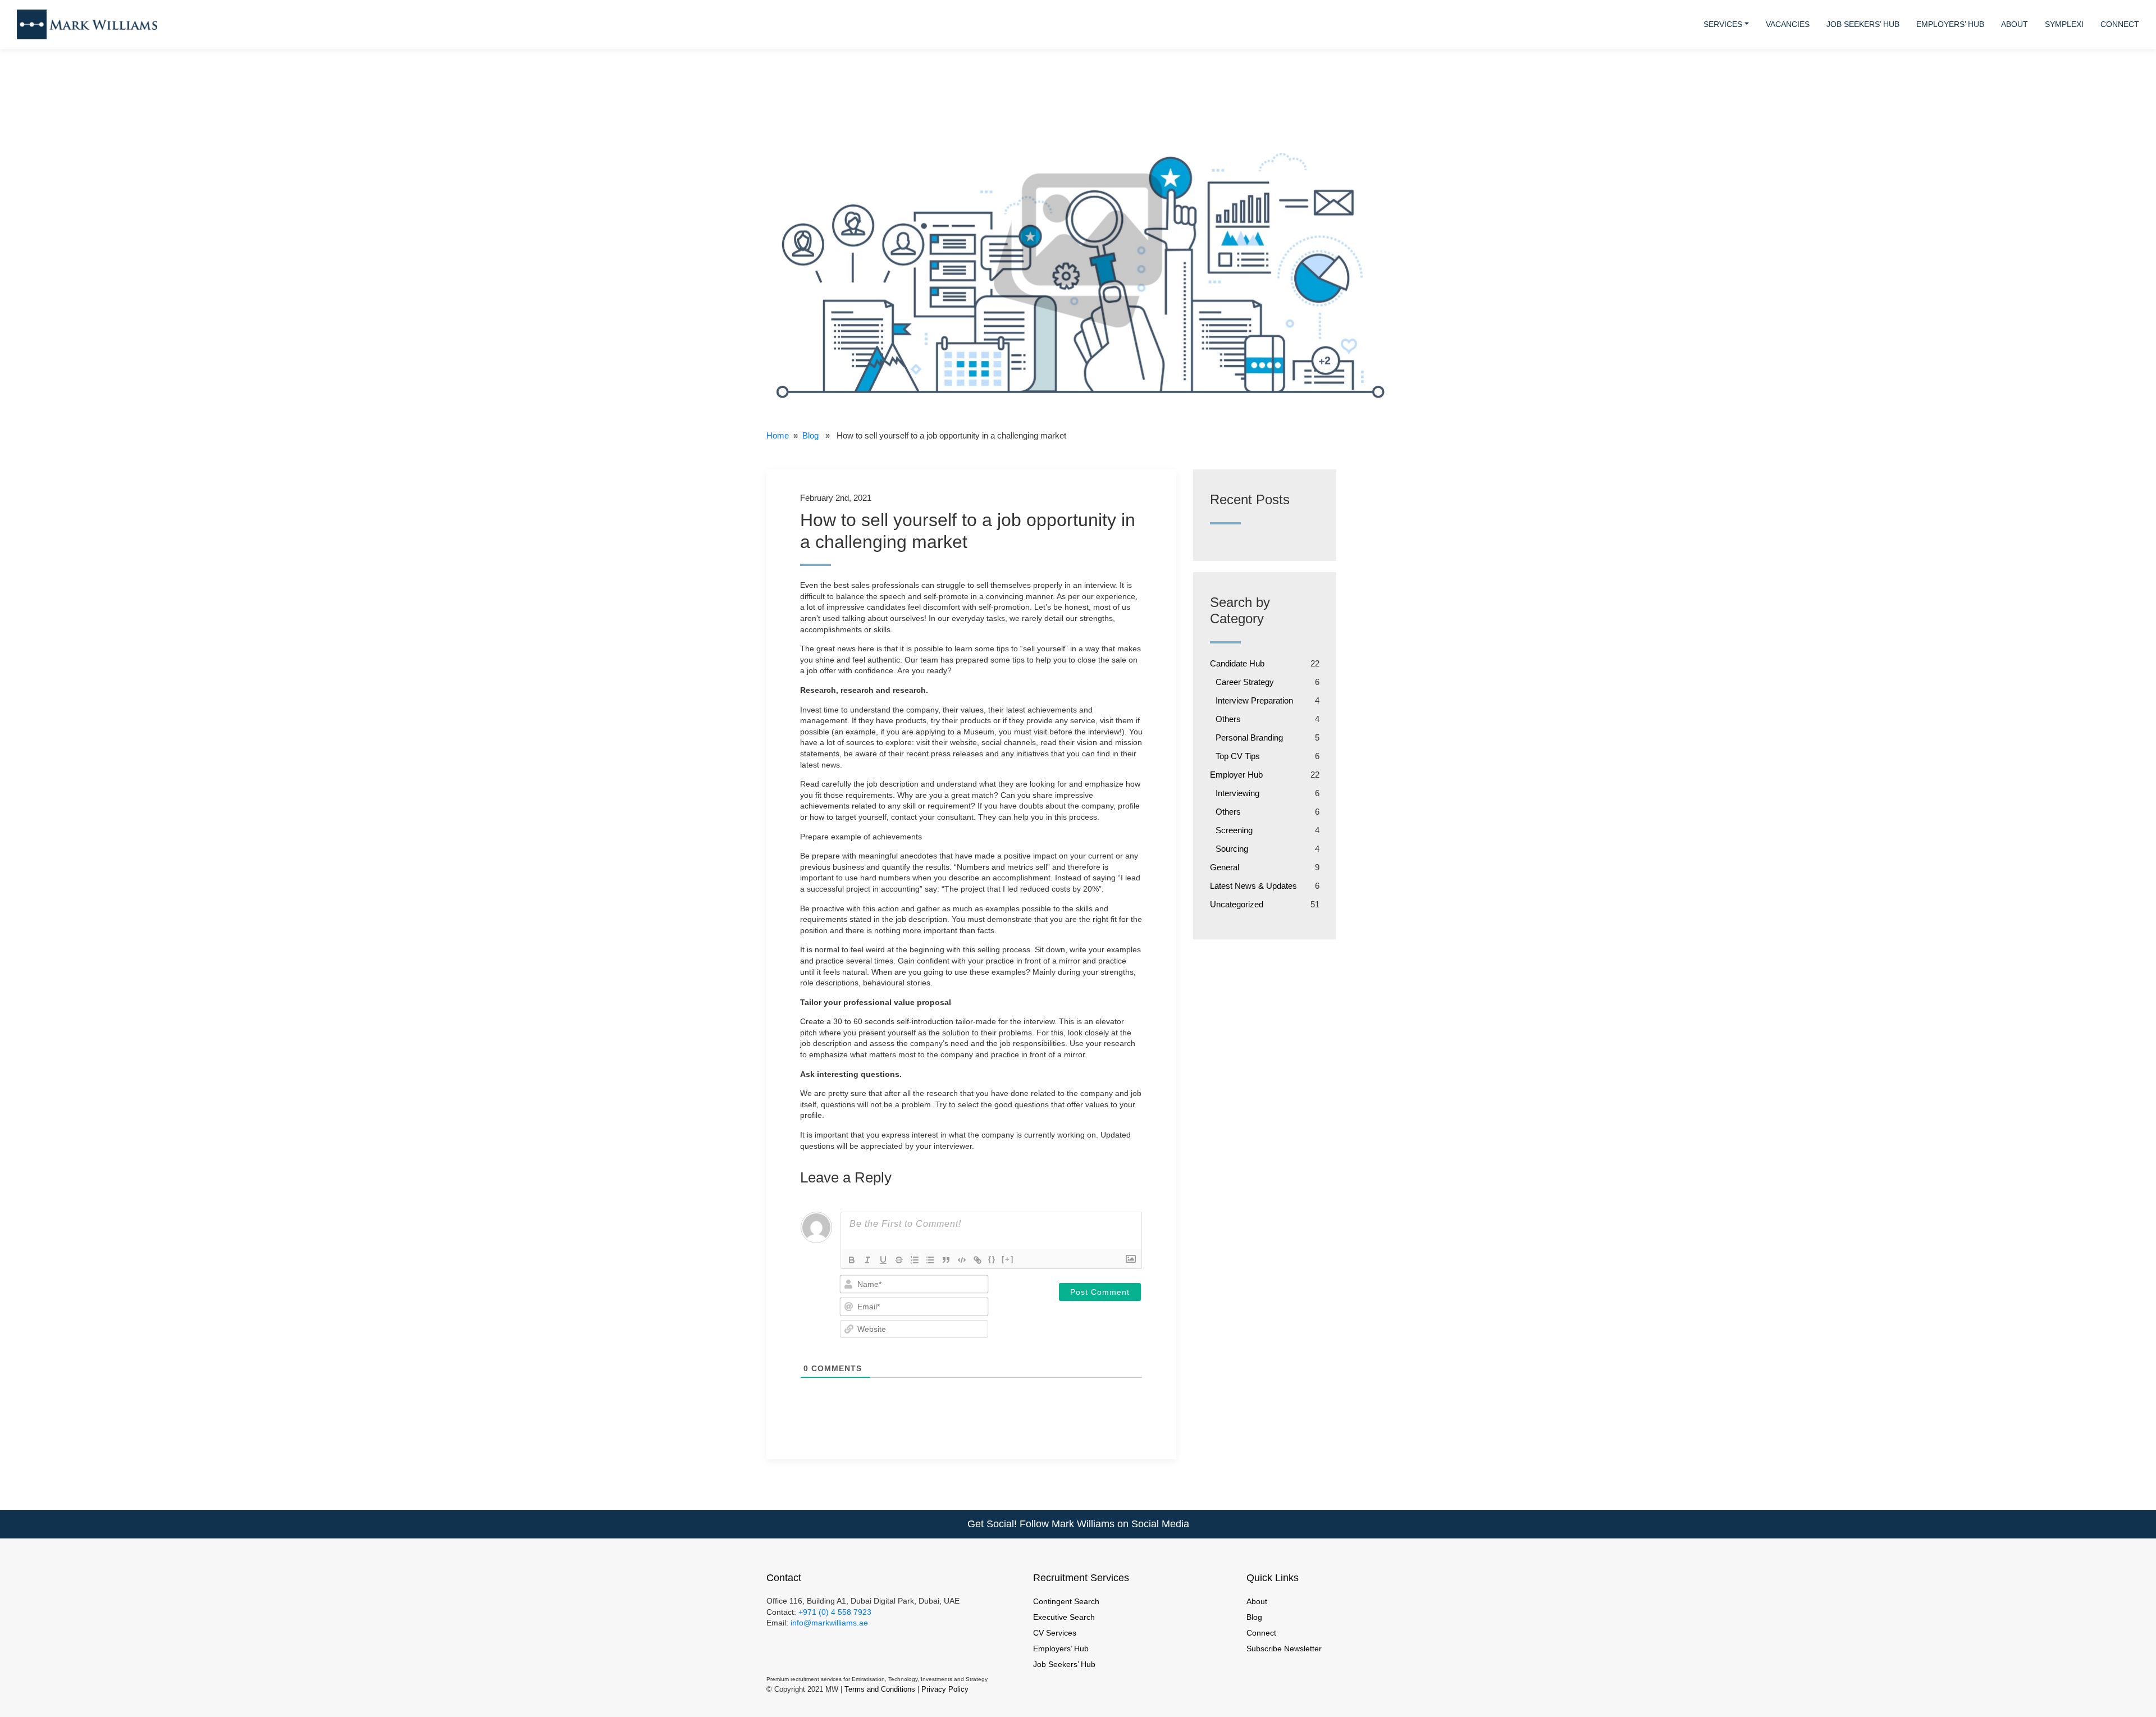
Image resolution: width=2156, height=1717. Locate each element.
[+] (1008, 1259)
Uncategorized (1237, 904)
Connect (2120, 24)
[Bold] (852, 1260)
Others (1228, 719)
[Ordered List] (915, 1260)
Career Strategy (1245, 682)
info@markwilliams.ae (828, 1623)
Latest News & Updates (1253, 886)
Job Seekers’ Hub (1863, 24)
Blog (810, 435)
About (2015, 24)
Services (1723, 24)
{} (992, 1259)
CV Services (1055, 1633)
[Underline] (883, 1260)
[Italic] (867, 1260)
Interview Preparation (1254, 700)
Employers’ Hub (1950, 24)
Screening (1234, 830)
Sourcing (1232, 849)
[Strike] (899, 1260)
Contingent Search (1066, 1601)
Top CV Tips (1238, 756)
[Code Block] (962, 1260)
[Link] (977, 1260)
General (1225, 867)
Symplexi (2064, 24)
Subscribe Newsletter (1284, 1648)
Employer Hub (1236, 775)
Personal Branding (1249, 738)
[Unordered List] (930, 1260)
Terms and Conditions (880, 1689)
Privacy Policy (945, 1689)
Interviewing (1237, 793)
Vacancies (1788, 24)
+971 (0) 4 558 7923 (835, 1612)
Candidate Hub (1237, 663)
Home (778, 435)
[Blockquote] (946, 1260)
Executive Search (1064, 1617)
